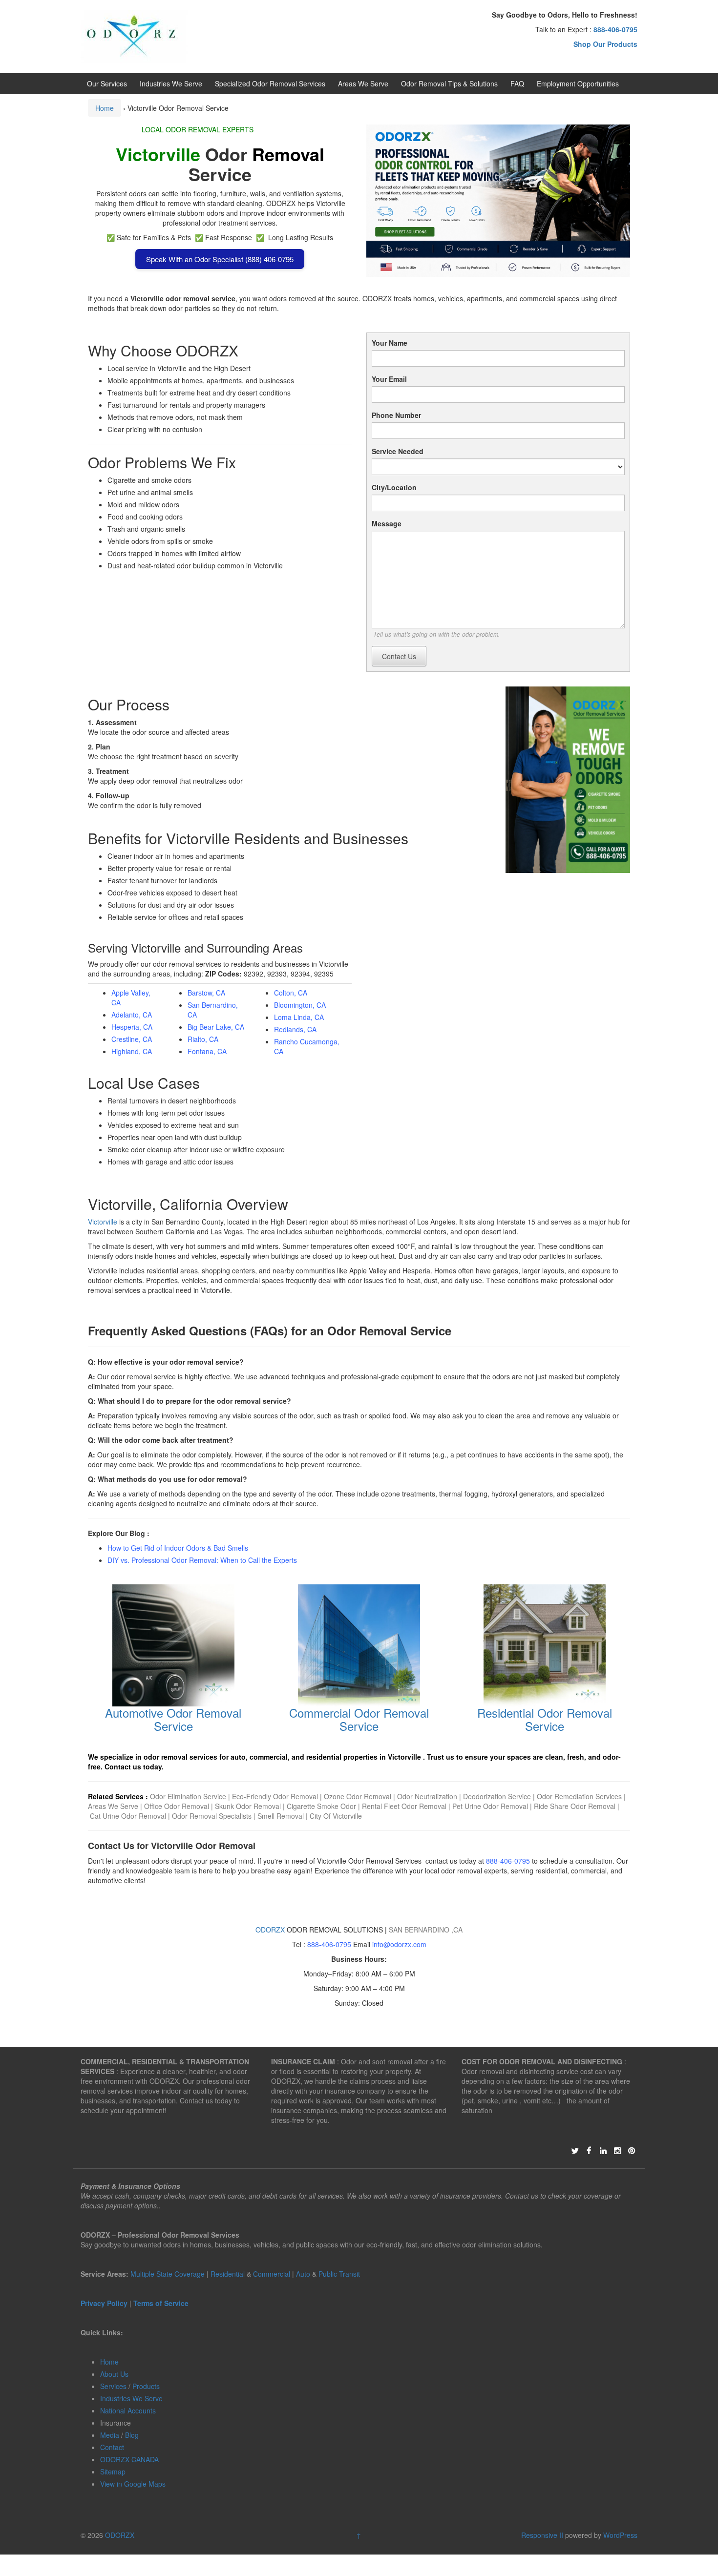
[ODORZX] (134, 36)
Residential (228, 2274)
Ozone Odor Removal (358, 1796)
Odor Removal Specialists (212, 1816)
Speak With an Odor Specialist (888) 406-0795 (220, 259)
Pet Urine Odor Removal (490, 1806)
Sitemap (113, 2472)
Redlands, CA (295, 1029)
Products (146, 2386)
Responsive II (542, 2535)
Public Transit (339, 2274)
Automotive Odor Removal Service (173, 1719)
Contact (112, 2447)
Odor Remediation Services (579, 1796)
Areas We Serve (363, 83)
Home (105, 108)
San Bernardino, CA (213, 1010)
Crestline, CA (132, 1039)
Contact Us (399, 656)
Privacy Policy (104, 2303)
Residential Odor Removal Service (545, 1719)
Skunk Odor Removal (249, 1806)
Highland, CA (132, 1051)
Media (110, 2435)
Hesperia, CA (132, 1027)
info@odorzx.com (399, 1944)
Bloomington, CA (300, 1005)
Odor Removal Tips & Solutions (449, 83)
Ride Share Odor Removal (575, 1806)
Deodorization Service (497, 1796)
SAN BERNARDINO (420, 1930)
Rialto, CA (203, 1039)
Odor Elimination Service (188, 1796)
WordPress (620, 2535)
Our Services (107, 83)
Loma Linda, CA (299, 1017)
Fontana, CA (207, 1051)
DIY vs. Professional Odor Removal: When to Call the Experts (202, 1560)
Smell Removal (281, 1816)
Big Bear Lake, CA (216, 1027)
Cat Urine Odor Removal (128, 1816)
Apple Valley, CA (131, 997)
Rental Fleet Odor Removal (405, 1806)
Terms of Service (161, 2303)
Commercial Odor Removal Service (359, 1719)
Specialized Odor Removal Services (270, 83)
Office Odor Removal (177, 1806)
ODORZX (270, 1930)
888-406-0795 (508, 1861)
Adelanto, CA (132, 1015)
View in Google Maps (133, 2484)
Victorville (103, 1222)
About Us (114, 2374)
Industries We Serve (171, 83)
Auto (304, 2274)
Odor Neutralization (427, 1796)
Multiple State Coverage (168, 2274)
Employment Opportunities (578, 83)
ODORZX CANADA (129, 2459)
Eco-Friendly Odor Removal (275, 1796)
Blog (132, 2435)
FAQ (517, 83)
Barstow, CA (206, 993)
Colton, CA (291, 993)
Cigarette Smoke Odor (322, 1806)
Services (113, 2386)
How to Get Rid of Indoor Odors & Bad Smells (178, 1548)
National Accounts (128, 2410)
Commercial (272, 2274)
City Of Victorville (336, 1816)
